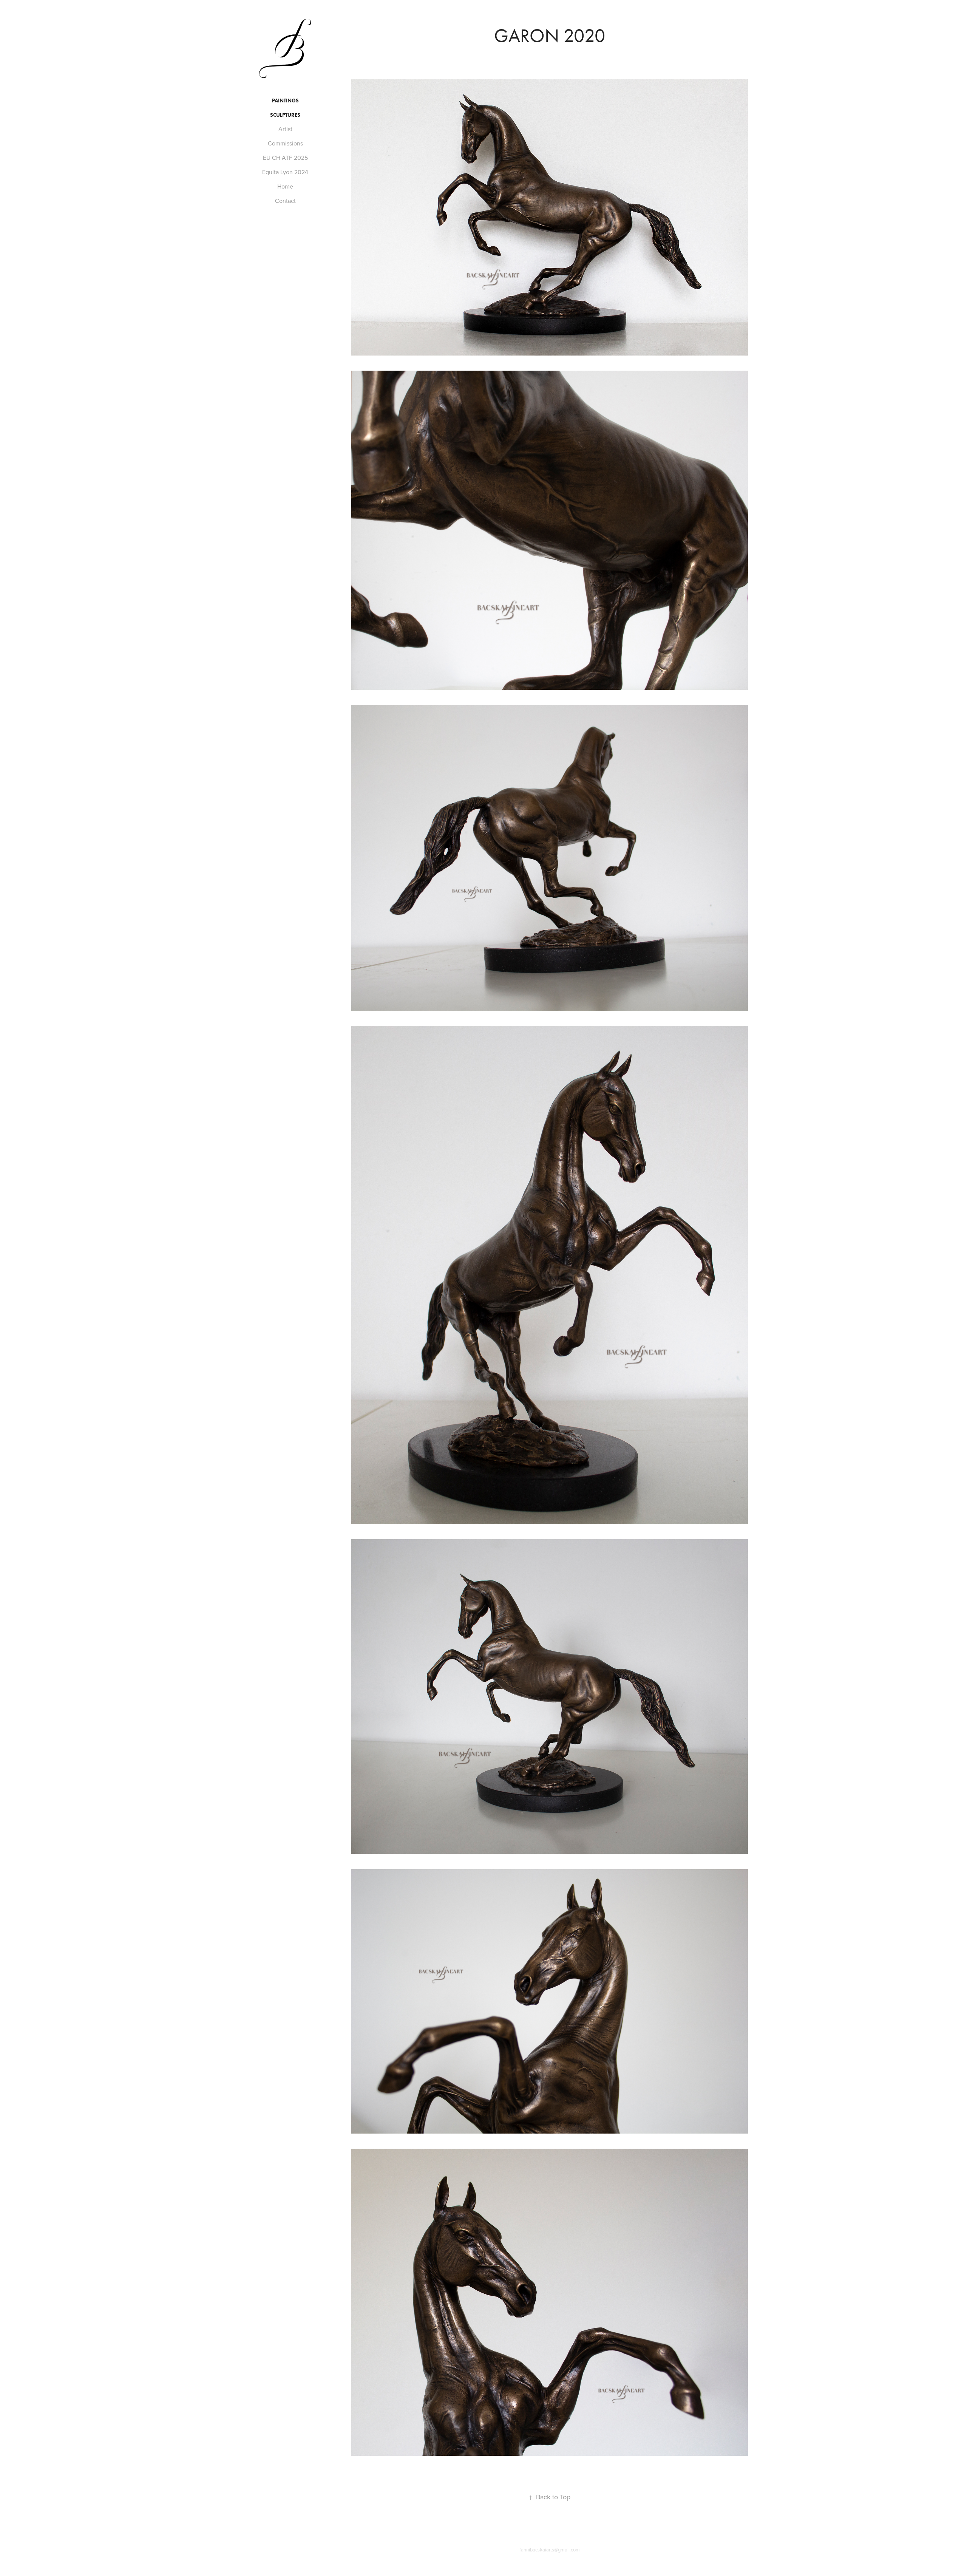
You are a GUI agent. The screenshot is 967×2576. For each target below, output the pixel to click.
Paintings (285, 101)
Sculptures (285, 115)
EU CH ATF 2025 (285, 158)
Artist (285, 129)
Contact (285, 201)
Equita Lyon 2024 (285, 172)
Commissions (285, 143)
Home (285, 186)
